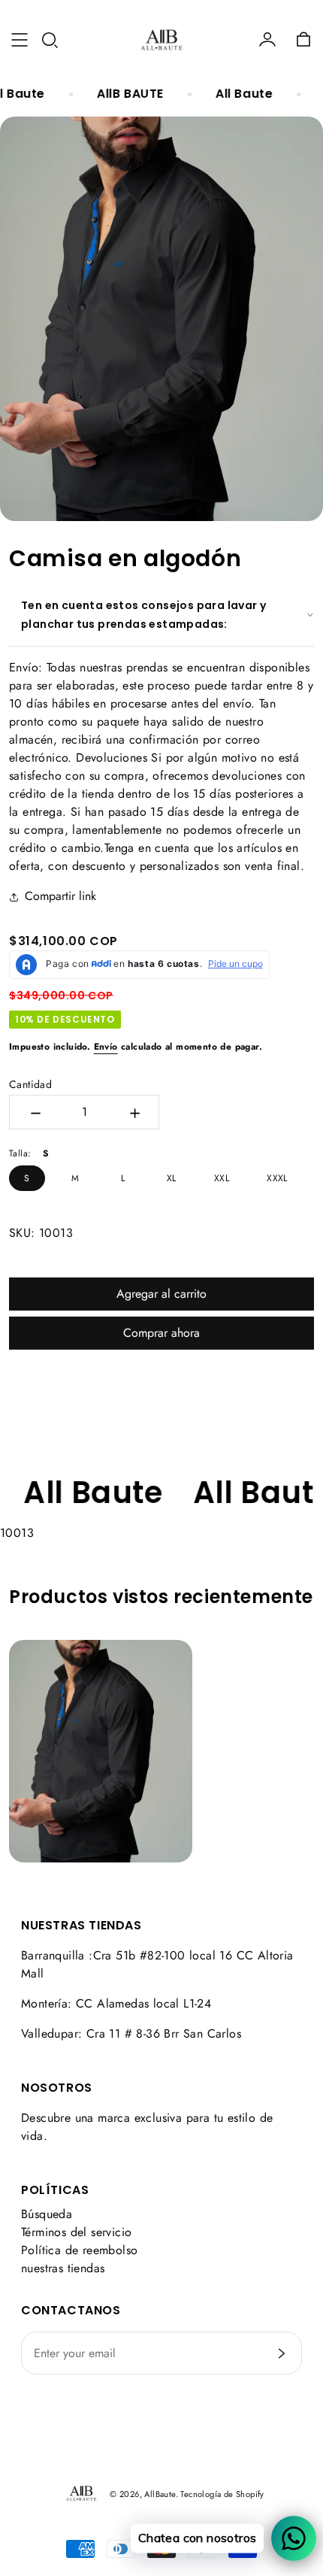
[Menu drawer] (20, 40)
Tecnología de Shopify (222, 2494)
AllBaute (160, 2494)
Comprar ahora (161, 1333)
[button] (50, 40)
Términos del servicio (76, 2232)
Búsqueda (47, 2214)
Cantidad (30, 1084)
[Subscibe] (282, 2353)
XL (172, 1178)
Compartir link (60, 896)
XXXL (277, 1178)
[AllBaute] (161, 40)
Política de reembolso (79, 2250)
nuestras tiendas (63, 2268)
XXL (222, 1178)
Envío (106, 1047)
